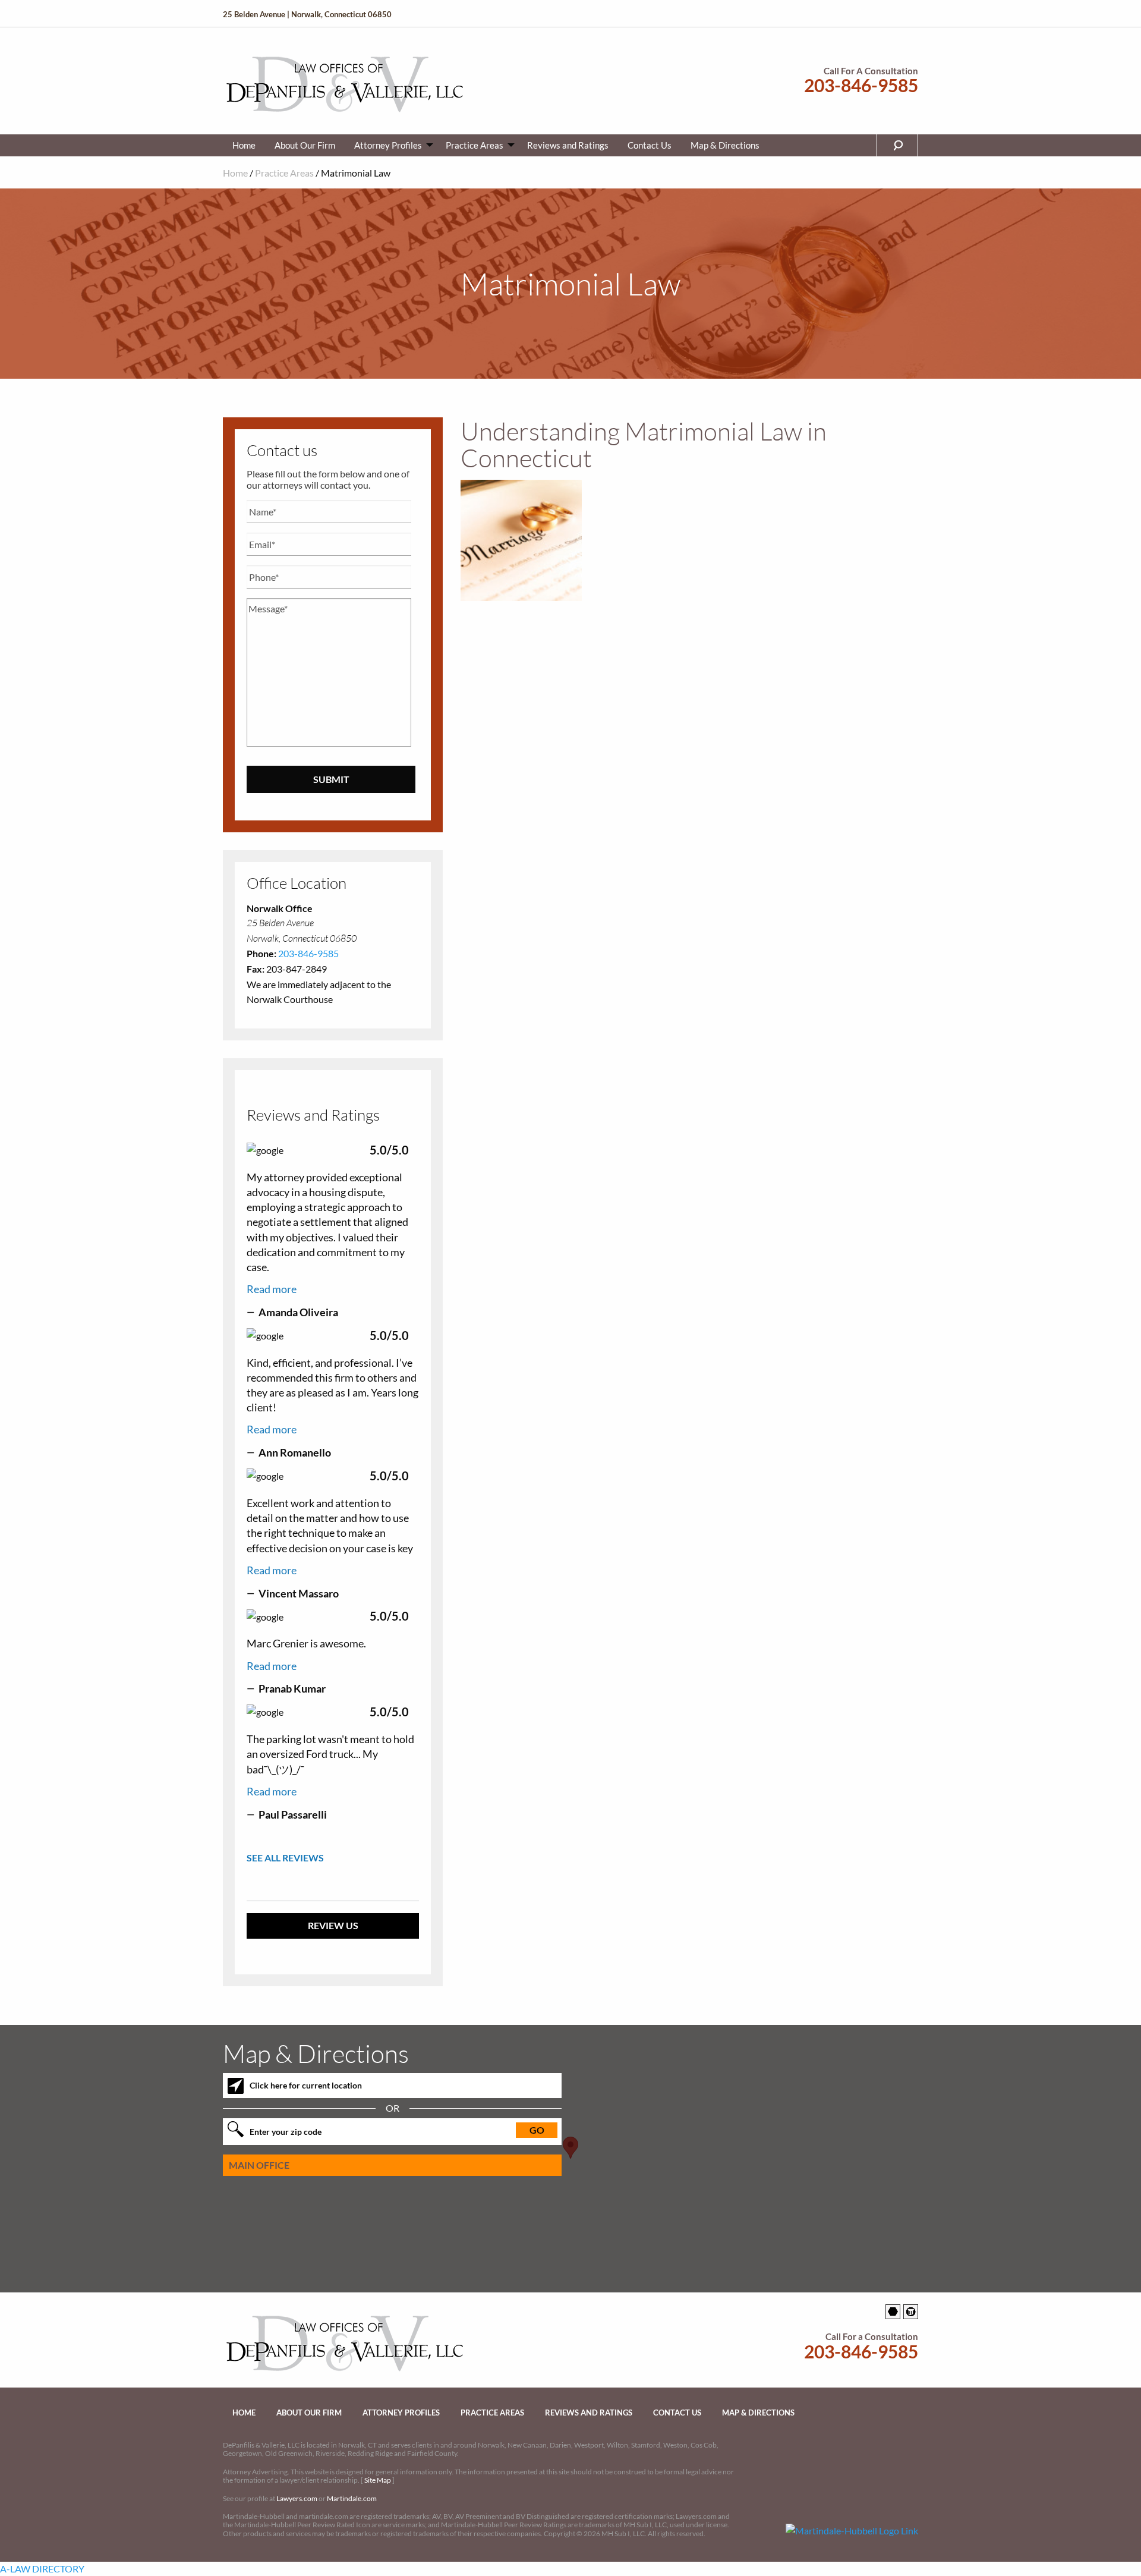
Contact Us (650, 145)
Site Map (378, 2480)
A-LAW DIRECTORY (42, 2569)
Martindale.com (352, 2498)
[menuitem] (244, 145)
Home (244, 145)
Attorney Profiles (388, 145)
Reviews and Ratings (568, 145)
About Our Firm (305, 145)
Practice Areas (475, 145)
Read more (272, 1289)
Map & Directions (725, 145)
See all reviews (285, 1858)
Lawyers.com (297, 2498)
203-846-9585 (861, 85)
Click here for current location (306, 2085)
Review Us (333, 1925)
